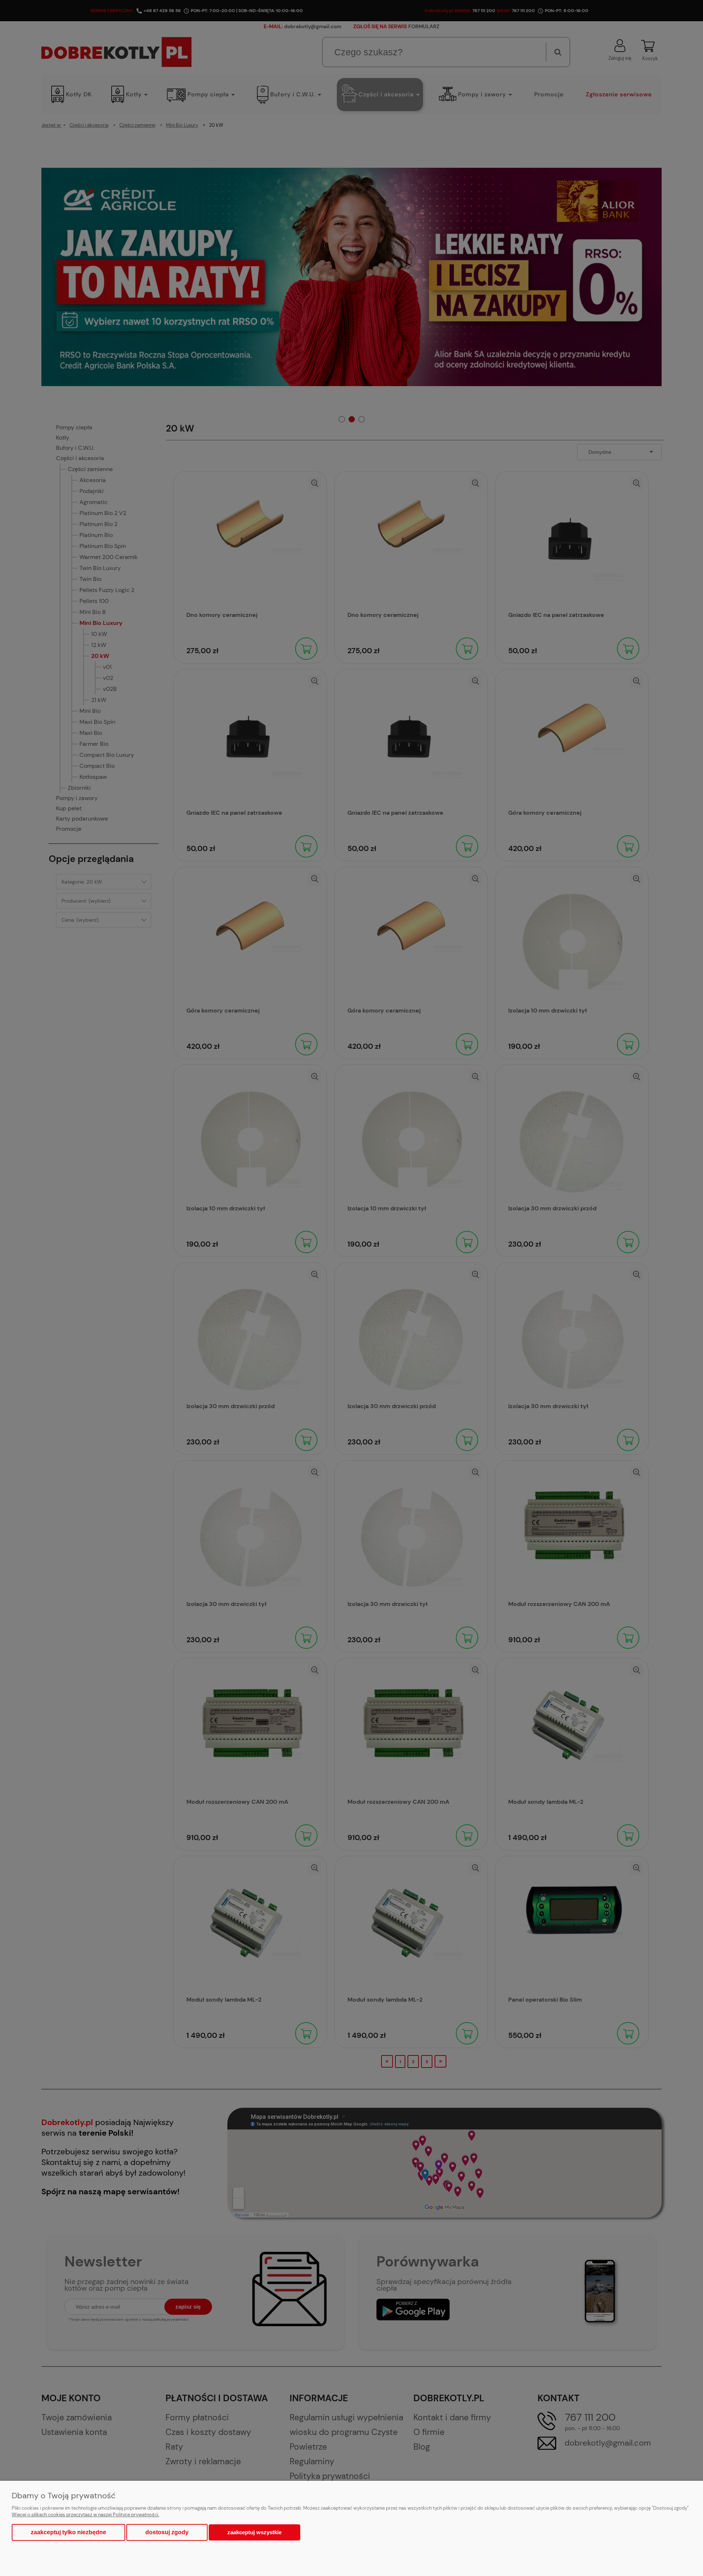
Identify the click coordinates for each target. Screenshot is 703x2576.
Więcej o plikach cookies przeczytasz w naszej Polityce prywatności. (85, 2515)
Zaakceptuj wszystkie (254, 2532)
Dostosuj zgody (167, 2532)
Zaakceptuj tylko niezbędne (68, 2532)
